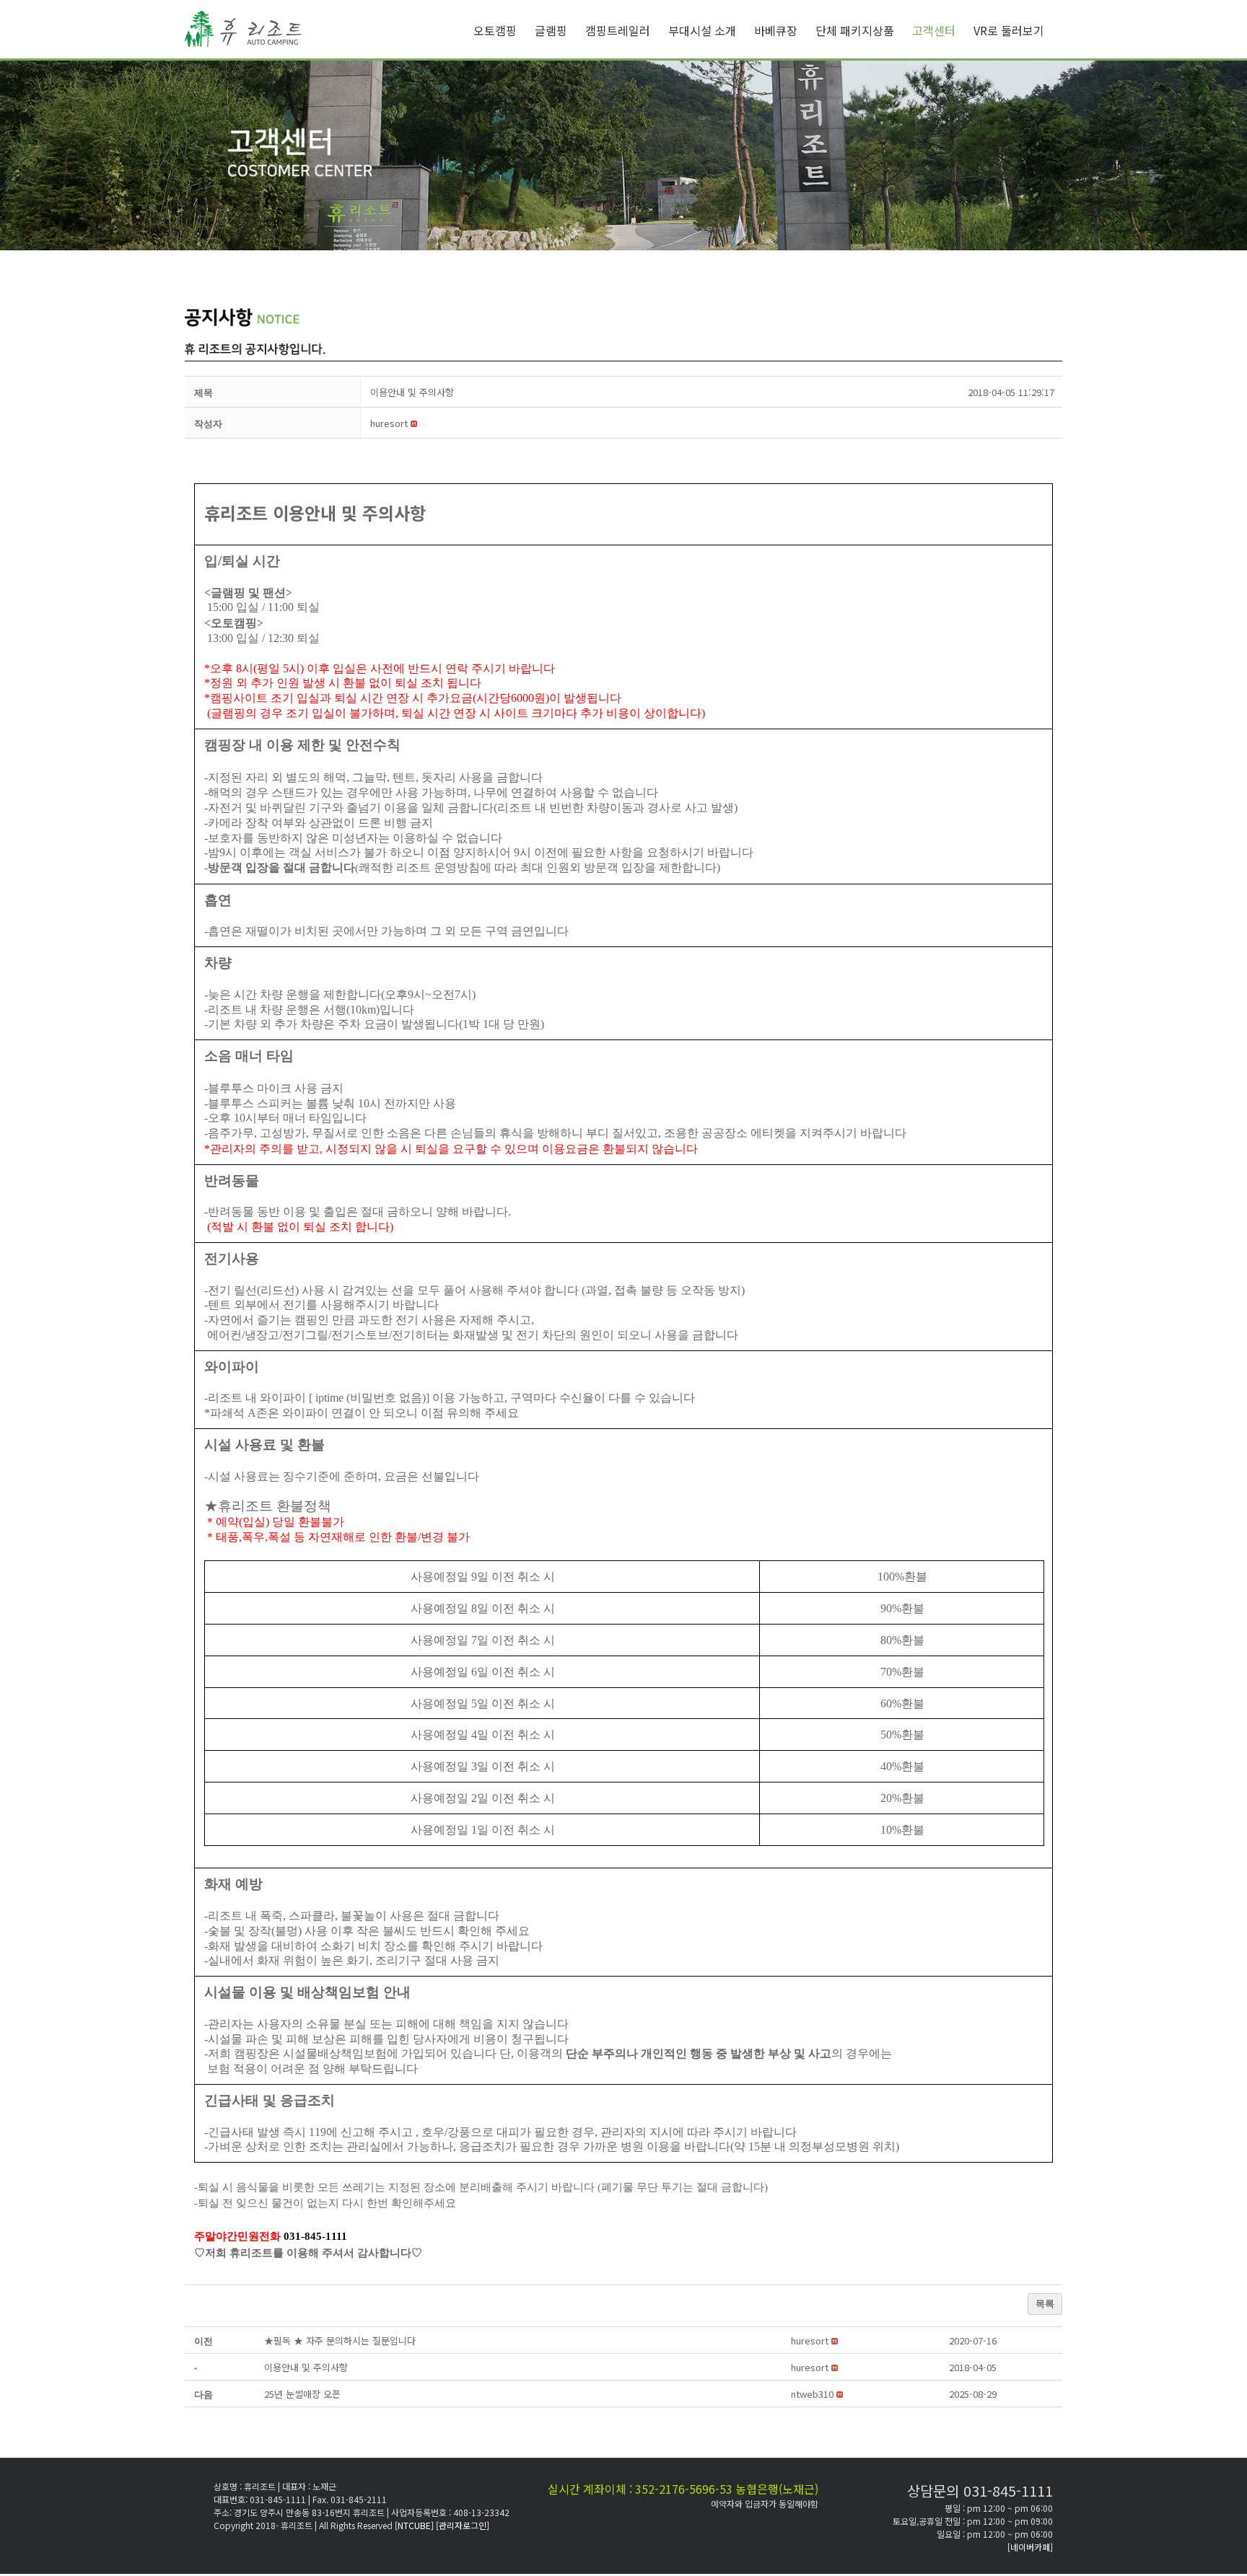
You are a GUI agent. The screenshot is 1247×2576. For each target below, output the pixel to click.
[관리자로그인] (463, 2525)
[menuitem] (504, 30)
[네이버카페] (1030, 2547)
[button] (389, 423)
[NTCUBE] (415, 2525)
